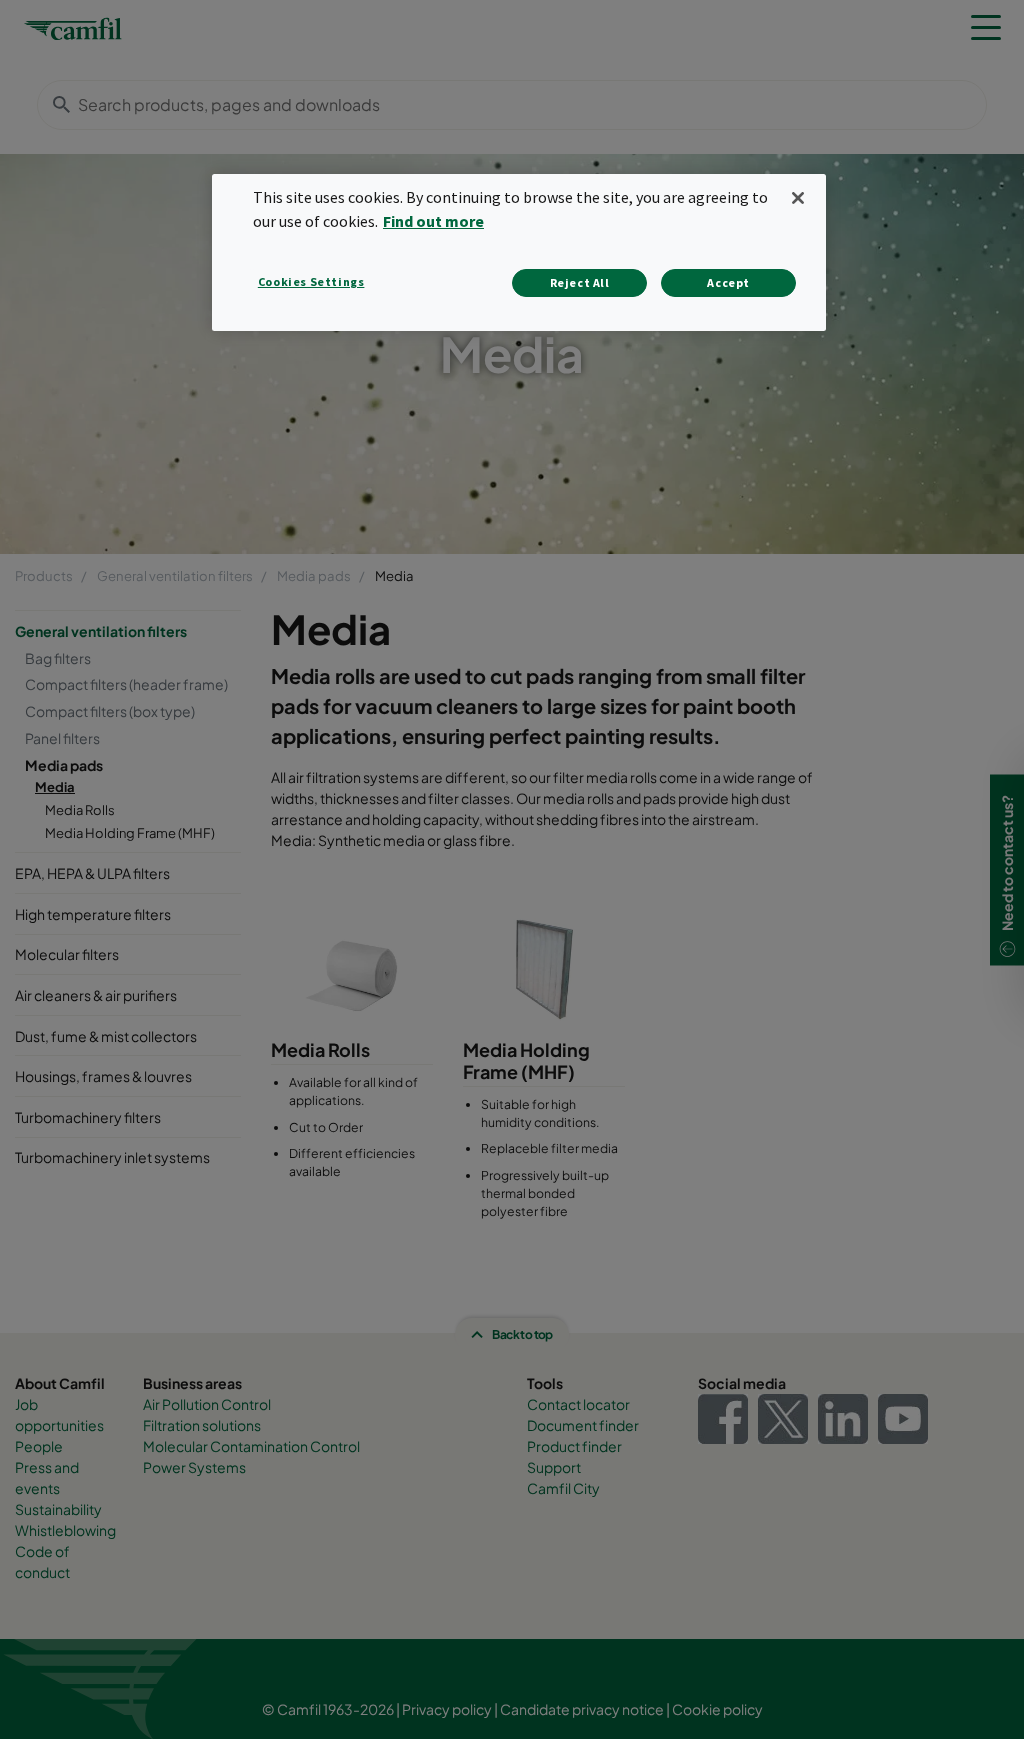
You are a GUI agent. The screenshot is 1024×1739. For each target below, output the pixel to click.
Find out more (433, 221)
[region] (519, 252)
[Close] (798, 198)
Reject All (580, 282)
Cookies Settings (311, 281)
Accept (728, 282)
